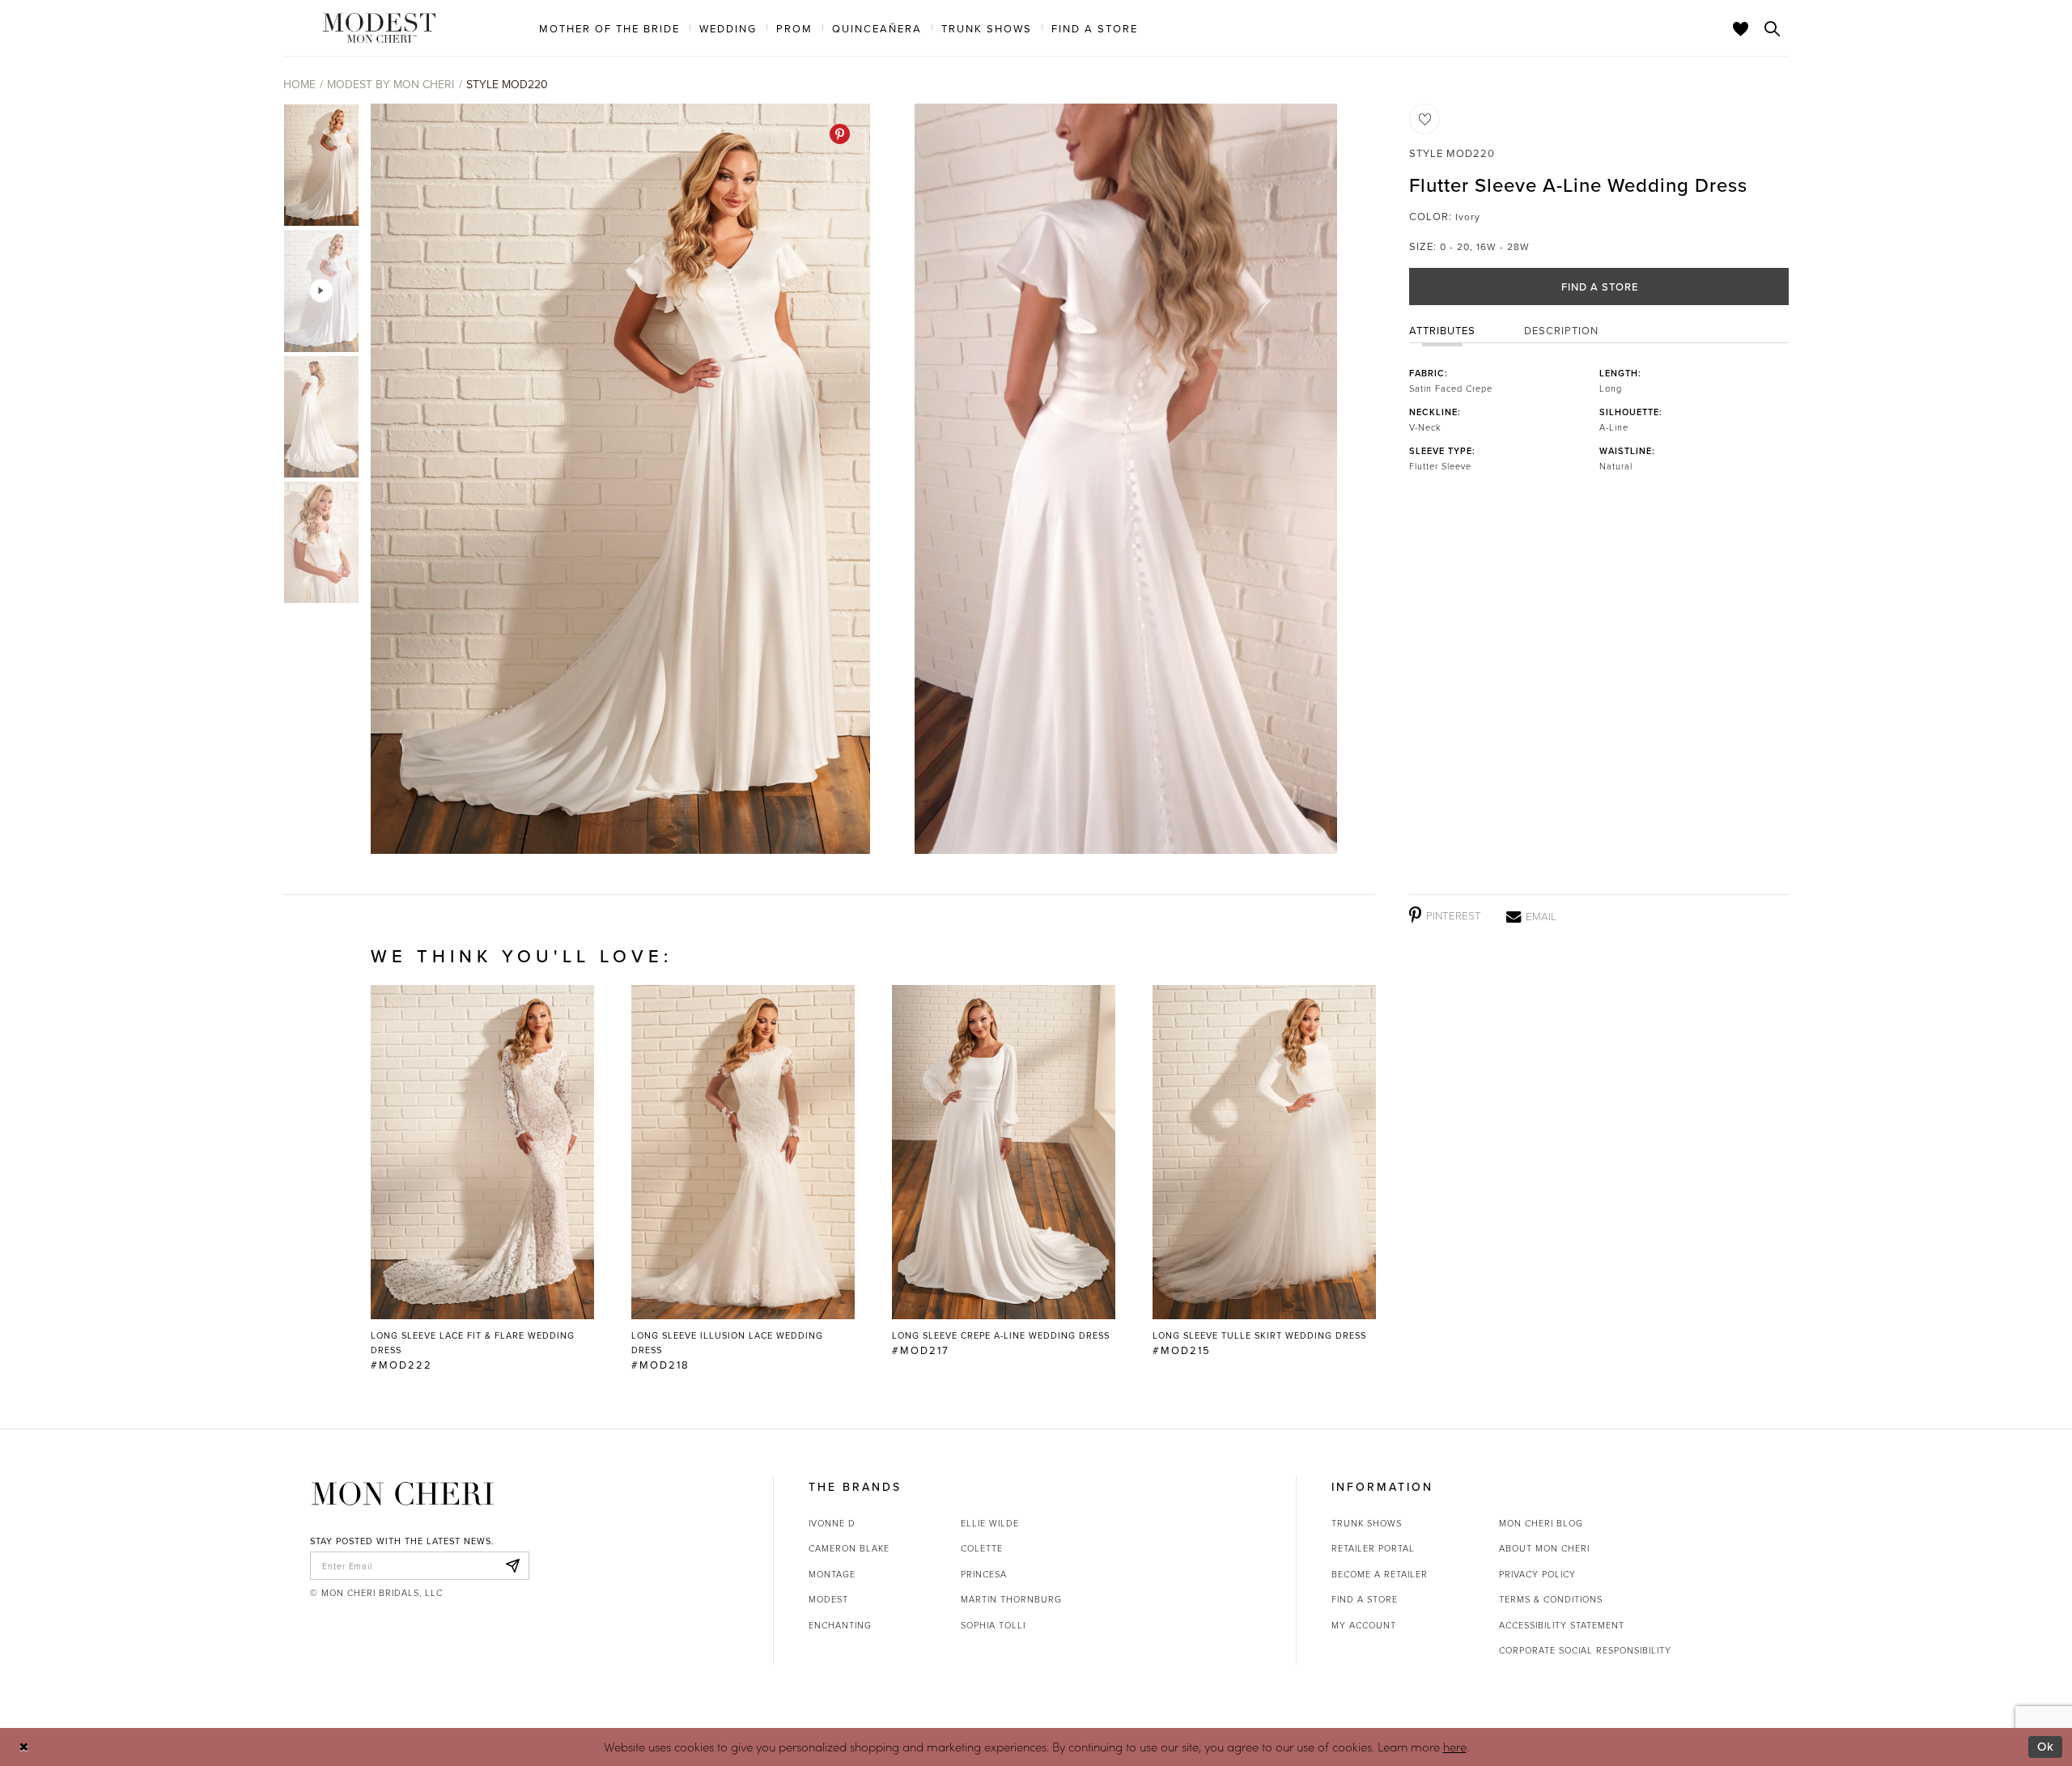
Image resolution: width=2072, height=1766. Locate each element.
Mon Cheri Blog (1541, 1523)
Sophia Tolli (993, 1625)
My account (1364, 1625)
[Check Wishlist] (1741, 28)
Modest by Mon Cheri (391, 84)
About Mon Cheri (1544, 1548)
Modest (828, 1599)
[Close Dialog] (24, 1747)
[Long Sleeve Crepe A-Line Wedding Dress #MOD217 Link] (1004, 1171)
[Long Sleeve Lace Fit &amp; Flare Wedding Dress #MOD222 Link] (482, 1178)
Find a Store (1600, 287)
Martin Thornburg (1011, 1599)
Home (299, 84)
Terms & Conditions (1551, 1599)
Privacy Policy (1537, 1574)
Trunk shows (1367, 1523)
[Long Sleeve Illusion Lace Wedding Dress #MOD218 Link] (743, 1178)
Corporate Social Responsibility (1585, 1650)
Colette (982, 1548)
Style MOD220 (507, 84)
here (1455, 1747)
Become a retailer (1380, 1574)
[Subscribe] (512, 1566)
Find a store (1365, 1599)
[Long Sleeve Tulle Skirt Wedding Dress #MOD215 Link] (1264, 1171)
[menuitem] (609, 28)
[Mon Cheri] (403, 1493)
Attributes (1442, 330)
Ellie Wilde (990, 1523)
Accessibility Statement (1562, 1625)
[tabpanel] (617, 479)
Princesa (984, 1574)
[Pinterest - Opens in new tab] (840, 134)
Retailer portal (1373, 1548)
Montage (832, 1574)
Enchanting (840, 1625)
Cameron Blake (849, 1548)
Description (1561, 330)
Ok (2046, 1746)
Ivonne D (832, 1523)
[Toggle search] (1773, 28)
